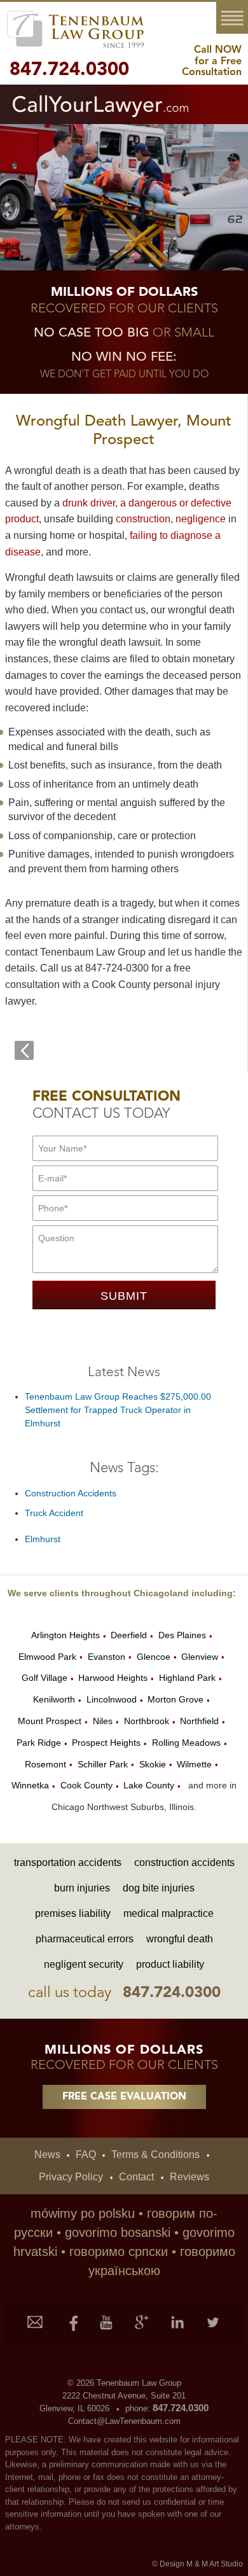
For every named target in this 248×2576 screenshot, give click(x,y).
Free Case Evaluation (124, 2097)
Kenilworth (54, 1699)
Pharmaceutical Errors (85, 1939)
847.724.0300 (69, 70)
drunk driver (89, 503)
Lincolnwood (112, 1699)
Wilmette (194, 1764)
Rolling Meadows (186, 1743)
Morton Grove (176, 1699)
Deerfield (129, 1635)
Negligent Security (84, 1964)
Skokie (153, 1764)
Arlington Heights (65, 1635)
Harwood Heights (113, 1678)
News (53, 2155)
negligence (201, 519)
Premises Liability (73, 1913)
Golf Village (45, 1678)
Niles (103, 1721)
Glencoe (154, 1657)
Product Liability (170, 1964)
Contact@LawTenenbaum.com (124, 2421)
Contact (142, 2177)
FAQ (91, 2155)
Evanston (107, 1657)
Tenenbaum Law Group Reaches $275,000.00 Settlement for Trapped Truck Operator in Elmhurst (118, 1410)
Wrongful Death (180, 1939)
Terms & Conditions (160, 2155)
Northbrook (147, 1721)
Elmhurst (43, 1539)
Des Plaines (182, 1635)
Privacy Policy (77, 2177)
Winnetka (30, 1785)
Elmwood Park (47, 1657)
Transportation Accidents (68, 1862)
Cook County (86, 1785)
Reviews (189, 2177)
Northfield (199, 1721)
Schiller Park (103, 1764)
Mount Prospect (50, 1721)
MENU (235, 18)
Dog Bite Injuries (159, 1888)
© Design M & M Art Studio (197, 2564)
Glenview (200, 1657)
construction (143, 519)
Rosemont (45, 1764)
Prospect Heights (106, 1743)
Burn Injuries (82, 1888)
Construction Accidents (71, 1493)
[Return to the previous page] (24, 1050)
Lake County (149, 1785)
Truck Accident (54, 1513)
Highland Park (187, 1678)
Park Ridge (39, 1743)
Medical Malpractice (169, 1913)
